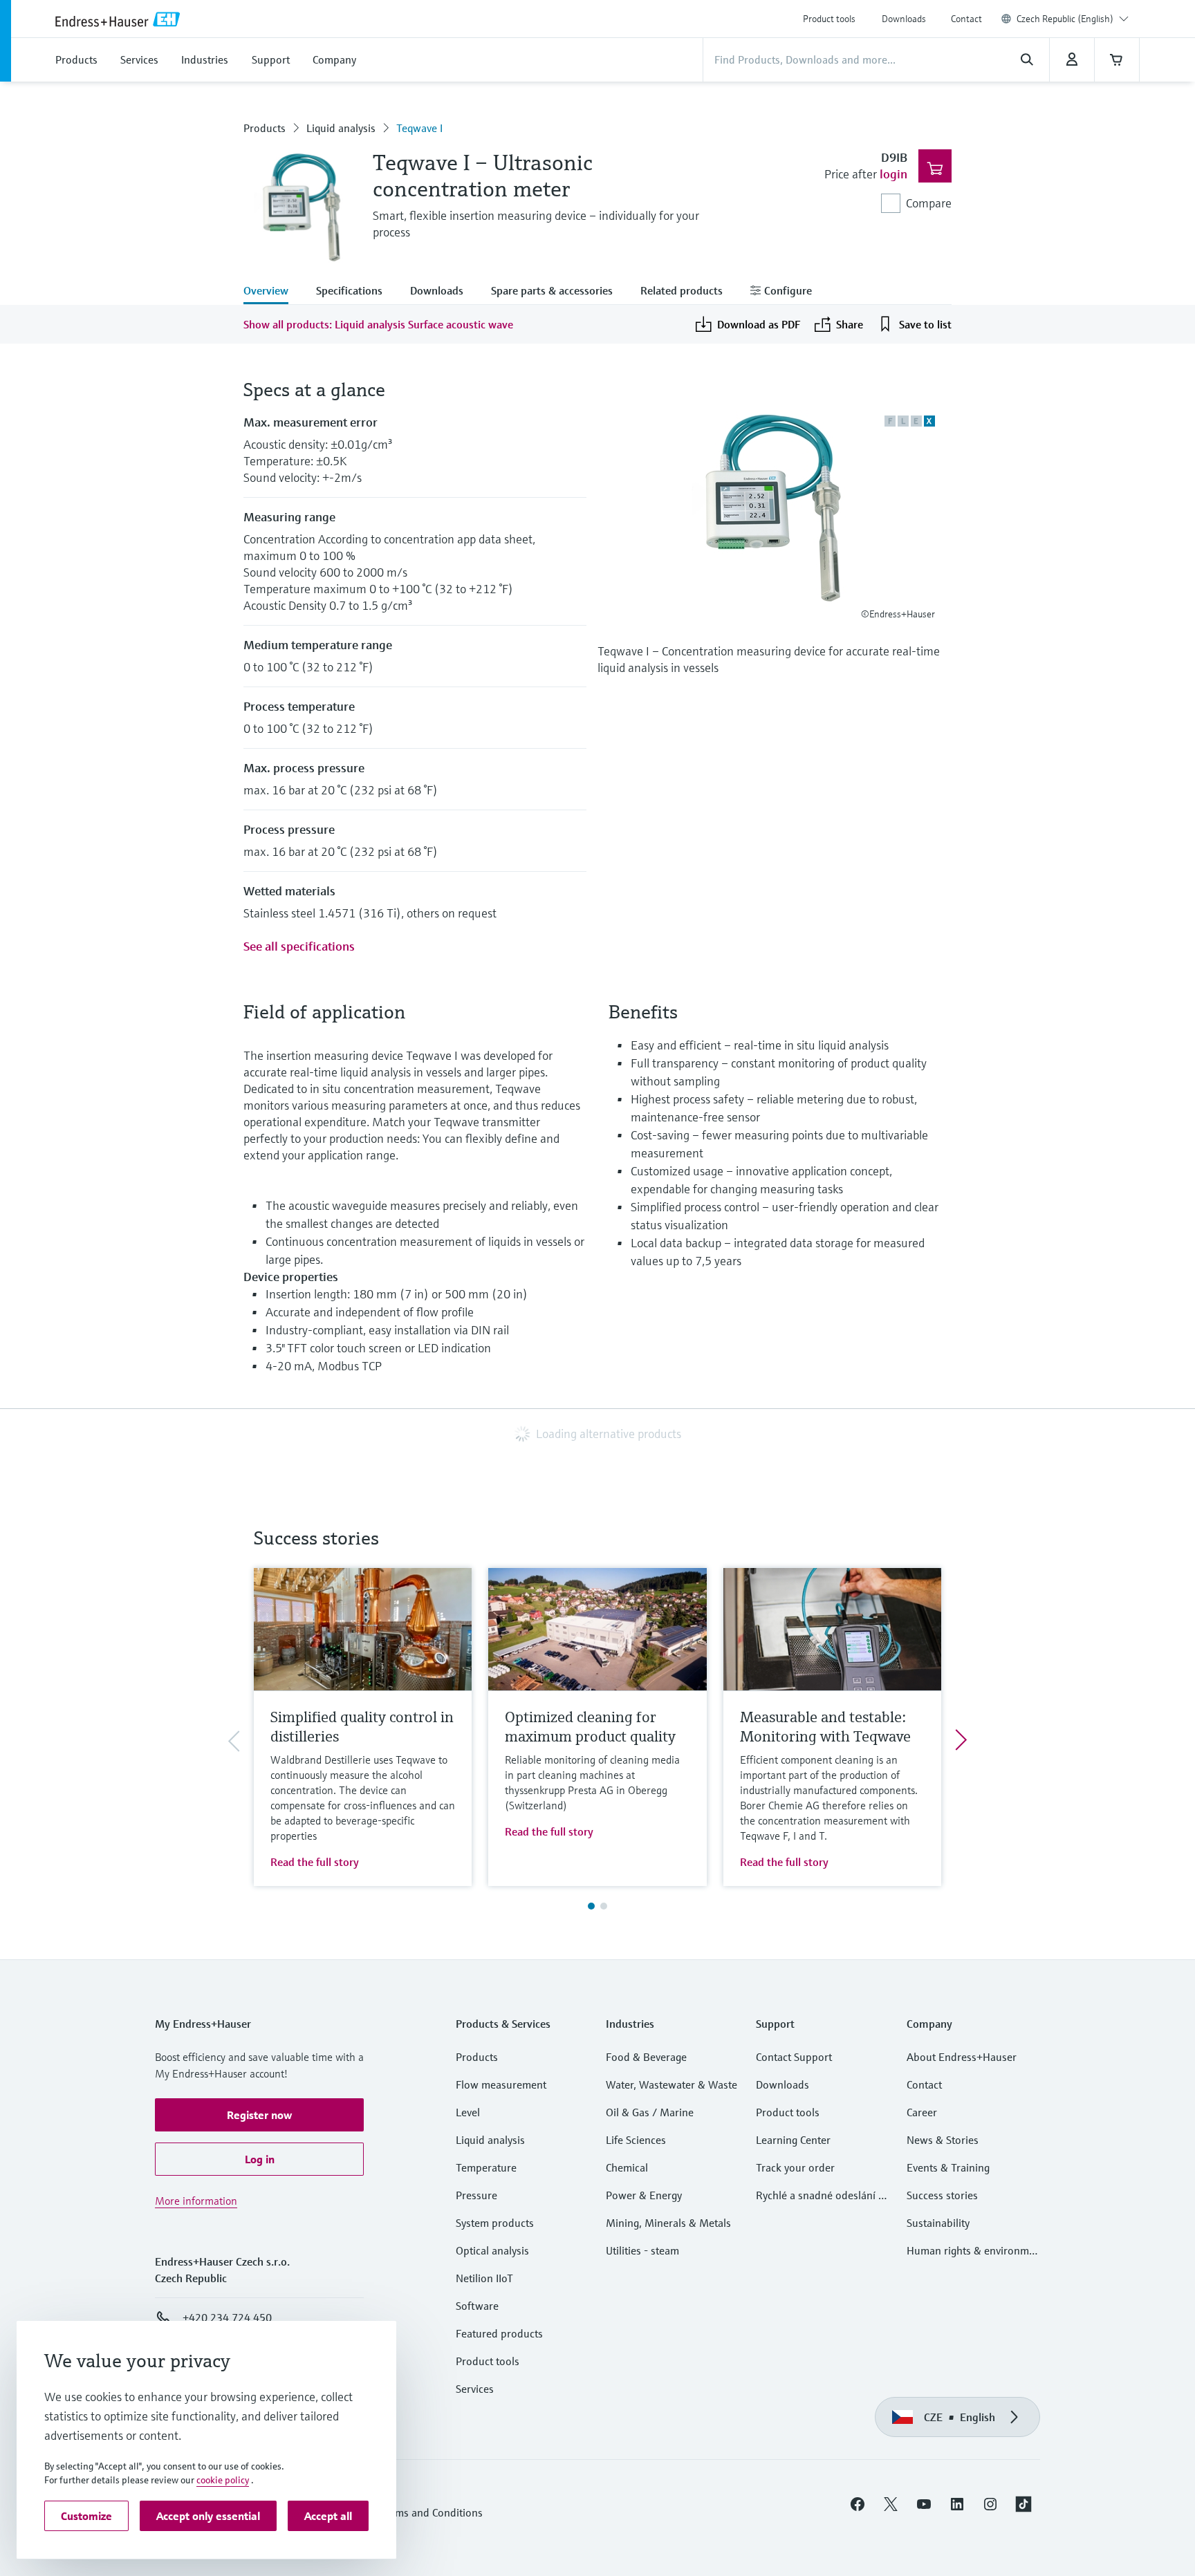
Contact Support (794, 2057)
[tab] (273, 292)
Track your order (795, 2167)
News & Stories (943, 2140)
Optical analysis (492, 2250)
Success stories (942, 2195)
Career (922, 2112)
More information (196, 2201)
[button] (259, 2115)
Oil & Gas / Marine (650, 2112)
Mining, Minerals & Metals (668, 2223)
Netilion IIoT (484, 2278)
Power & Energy (644, 2195)
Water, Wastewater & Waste (671, 2084)
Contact (966, 19)
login (893, 174)
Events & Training (948, 2167)
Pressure (476, 2195)
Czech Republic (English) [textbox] (1065, 19)
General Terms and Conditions (411, 2512)
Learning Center (793, 2140)
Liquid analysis (341, 128)
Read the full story (315, 1862)
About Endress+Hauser (962, 2057)
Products (265, 128)
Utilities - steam (642, 2250)
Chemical (627, 2167)
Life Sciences (636, 2140)
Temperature (486, 2167)
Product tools (829, 19)
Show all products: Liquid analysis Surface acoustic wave (378, 324)
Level (468, 2112)
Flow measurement (501, 2084)
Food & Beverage (646, 2057)
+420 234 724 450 (227, 2317)
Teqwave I (419, 128)
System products (495, 2223)
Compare (929, 203)
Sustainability (938, 2223)
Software (477, 2306)
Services (475, 2389)
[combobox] (1073, 19)
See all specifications (299, 946)
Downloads (904, 19)
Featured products (499, 2333)
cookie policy (223, 2480)
